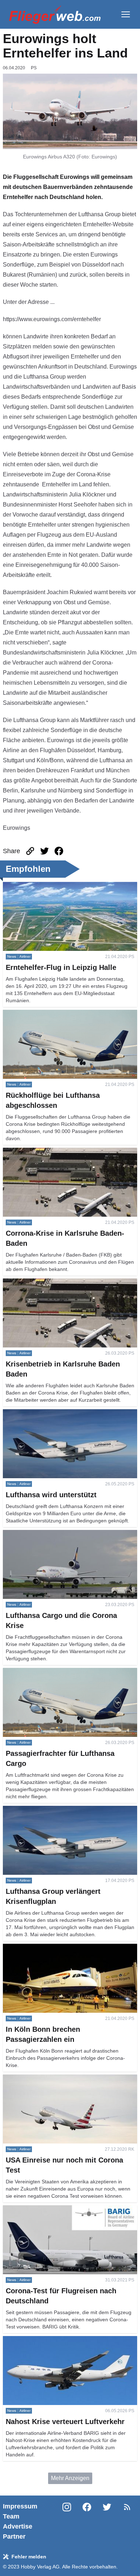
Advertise (18, 2526)
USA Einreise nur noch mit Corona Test (53, 2079)
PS (34, 68)
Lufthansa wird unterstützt (35, 1413)
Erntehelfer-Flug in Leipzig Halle (44, 886)
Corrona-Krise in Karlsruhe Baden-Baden (55, 1152)
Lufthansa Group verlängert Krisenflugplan (57, 1810)
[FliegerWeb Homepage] (55, 14)
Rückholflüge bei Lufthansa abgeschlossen (58, 1014)
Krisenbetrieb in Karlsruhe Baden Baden (54, 1283)
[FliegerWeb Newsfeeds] (127, 2507)
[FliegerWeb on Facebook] (87, 2521)
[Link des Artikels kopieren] (30, 851)
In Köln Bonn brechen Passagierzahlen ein (57, 1948)
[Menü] (126, 14)
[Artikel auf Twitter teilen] (45, 851)
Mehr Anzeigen (70, 2478)
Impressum (20, 2506)
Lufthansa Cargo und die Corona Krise (52, 1534)
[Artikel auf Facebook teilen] (59, 851)
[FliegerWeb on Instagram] (67, 2521)
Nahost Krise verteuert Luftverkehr (46, 2340)
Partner (14, 2536)
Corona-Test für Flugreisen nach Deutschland (61, 2209)
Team (11, 2516)
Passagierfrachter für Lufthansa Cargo (51, 1672)
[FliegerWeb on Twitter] (107, 2521)
